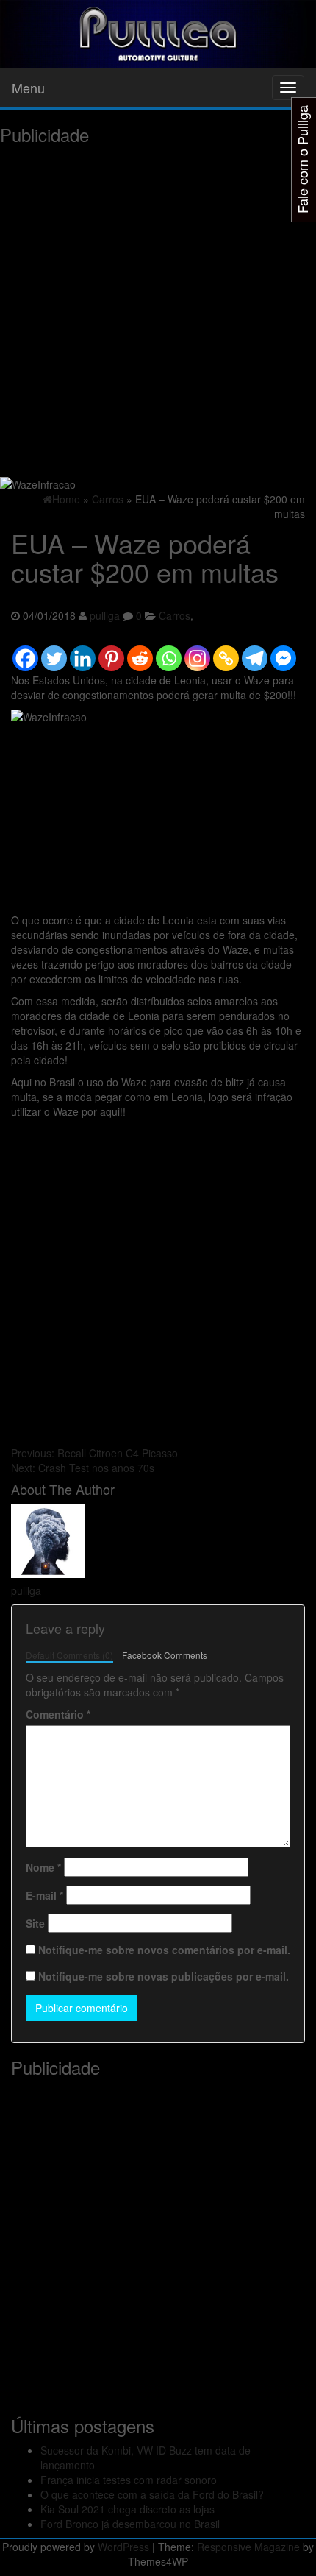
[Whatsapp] (169, 651)
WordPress (123, 2547)
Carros (175, 615)
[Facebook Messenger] (283, 651)
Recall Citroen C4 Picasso (94, 1453)
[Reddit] (140, 651)
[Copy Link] (226, 651)
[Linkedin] (83, 651)
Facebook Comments (165, 1655)
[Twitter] (54, 651)
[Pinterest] (111, 651)
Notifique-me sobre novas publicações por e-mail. (164, 1976)
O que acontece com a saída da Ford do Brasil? (152, 2494)
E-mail (44, 1895)
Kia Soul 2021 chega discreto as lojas (128, 2509)
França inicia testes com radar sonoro (129, 2480)
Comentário (58, 1714)
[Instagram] (197, 651)
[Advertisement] (158, 310)
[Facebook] (25, 651)
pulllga (105, 615)
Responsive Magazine (248, 2547)
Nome (43, 1867)
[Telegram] (255, 651)
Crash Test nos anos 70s (83, 1468)
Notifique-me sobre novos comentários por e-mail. (164, 1950)
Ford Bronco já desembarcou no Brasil (130, 2524)
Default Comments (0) (69, 1655)
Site (35, 1923)
